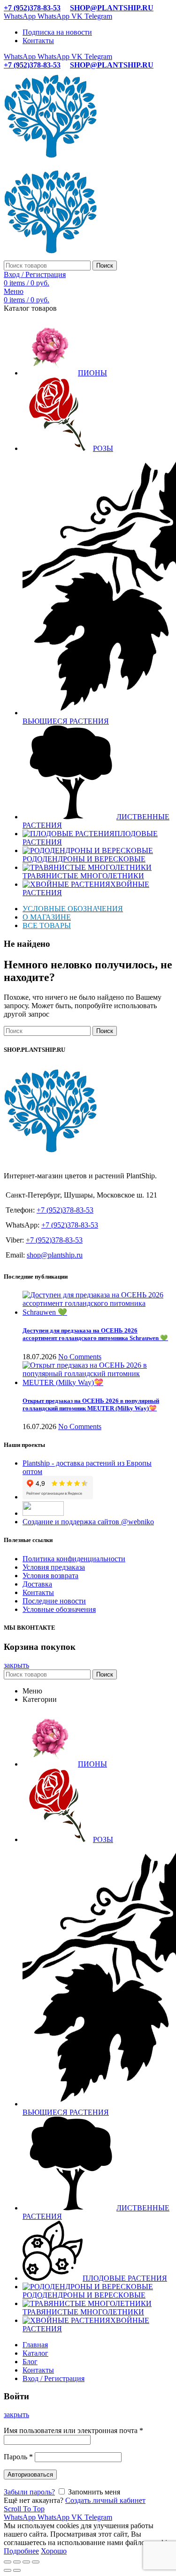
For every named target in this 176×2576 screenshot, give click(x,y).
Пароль (18, 2457)
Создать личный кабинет (105, 2500)
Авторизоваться (30, 2475)
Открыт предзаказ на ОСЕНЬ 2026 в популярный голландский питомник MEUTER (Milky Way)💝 (91, 1404)
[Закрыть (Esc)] (8, 2562)
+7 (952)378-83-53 (32, 8)
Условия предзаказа (54, 1567)
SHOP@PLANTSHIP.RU (112, 8)
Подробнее (21, 2551)
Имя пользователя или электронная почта (73, 2430)
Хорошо (54, 2551)
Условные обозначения (59, 1609)
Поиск (105, 266)
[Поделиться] (17, 2562)
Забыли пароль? (29, 2492)
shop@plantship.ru (55, 1255)
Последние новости (54, 1601)
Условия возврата (50, 1576)
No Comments (80, 1357)
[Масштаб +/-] (36, 2562)
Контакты (38, 1592)
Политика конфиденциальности (74, 1559)
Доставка (37, 1584)
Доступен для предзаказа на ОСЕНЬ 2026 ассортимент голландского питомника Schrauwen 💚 (95, 1334)
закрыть (16, 1665)
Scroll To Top (24, 2509)
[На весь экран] (26, 2562)
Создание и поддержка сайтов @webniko (88, 1522)
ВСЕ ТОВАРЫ (47, 925)
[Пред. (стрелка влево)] (8, 2570)
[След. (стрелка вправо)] (17, 2570)
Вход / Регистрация (54, 2378)
